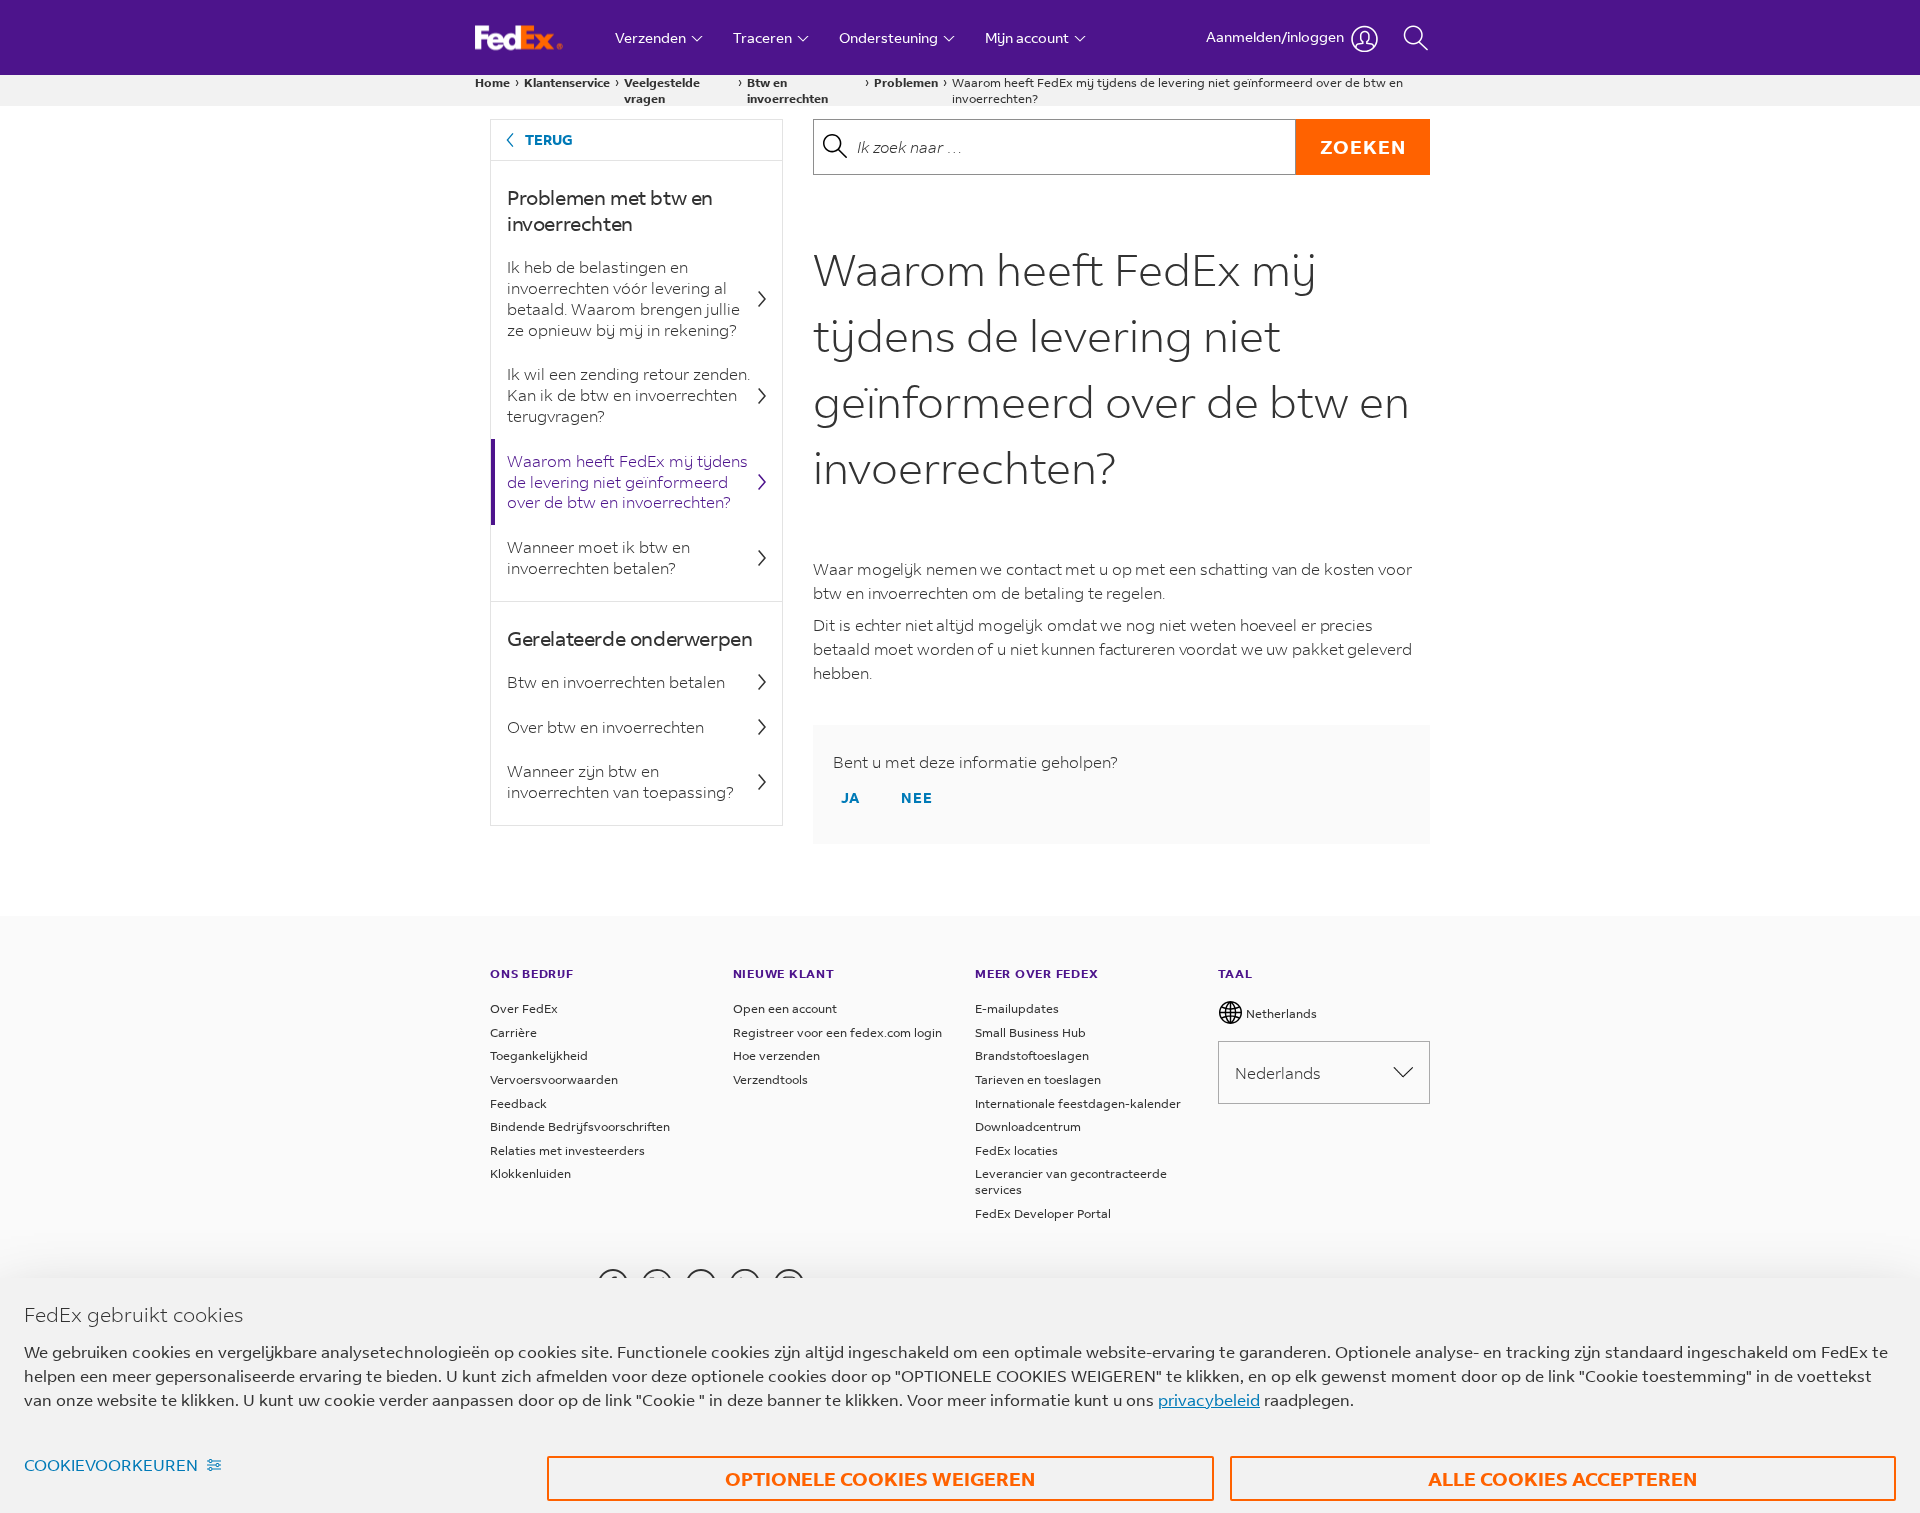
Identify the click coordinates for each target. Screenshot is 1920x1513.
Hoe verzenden (776, 1055)
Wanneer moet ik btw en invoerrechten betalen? (598, 557)
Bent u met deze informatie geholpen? (975, 762)
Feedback (518, 1103)
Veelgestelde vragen (662, 90)
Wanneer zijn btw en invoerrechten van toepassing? (620, 781)
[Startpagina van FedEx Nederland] (537, 37)
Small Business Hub (1030, 1032)
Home (492, 82)
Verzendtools (770, 1079)
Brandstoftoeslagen (1032, 1055)
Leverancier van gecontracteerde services (1071, 1181)
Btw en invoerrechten (787, 90)
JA (850, 797)
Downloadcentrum (1028, 1126)
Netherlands (1280, 1013)
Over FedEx (524, 1008)
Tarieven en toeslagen (1038, 1079)
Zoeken (1363, 146)
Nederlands (1278, 1072)
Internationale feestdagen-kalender (1078, 1103)
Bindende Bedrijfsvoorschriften (580, 1126)
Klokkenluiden (530, 1173)
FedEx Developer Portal (1043, 1213)
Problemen (906, 82)
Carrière (513, 1032)
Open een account (785, 1008)
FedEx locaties (1016, 1150)
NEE (917, 797)
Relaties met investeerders (567, 1150)
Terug (549, 139)
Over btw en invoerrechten (605, 726)
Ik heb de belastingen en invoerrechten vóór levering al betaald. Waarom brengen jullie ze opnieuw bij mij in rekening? (623, 297)
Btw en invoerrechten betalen (616, 681)
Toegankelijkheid (539, 1055)
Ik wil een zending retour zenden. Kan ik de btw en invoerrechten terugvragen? (628, 394)
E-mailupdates (1017, 1008)
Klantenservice (567, 82)
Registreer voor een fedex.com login (837, 1032)
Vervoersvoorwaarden (554, 1079)
